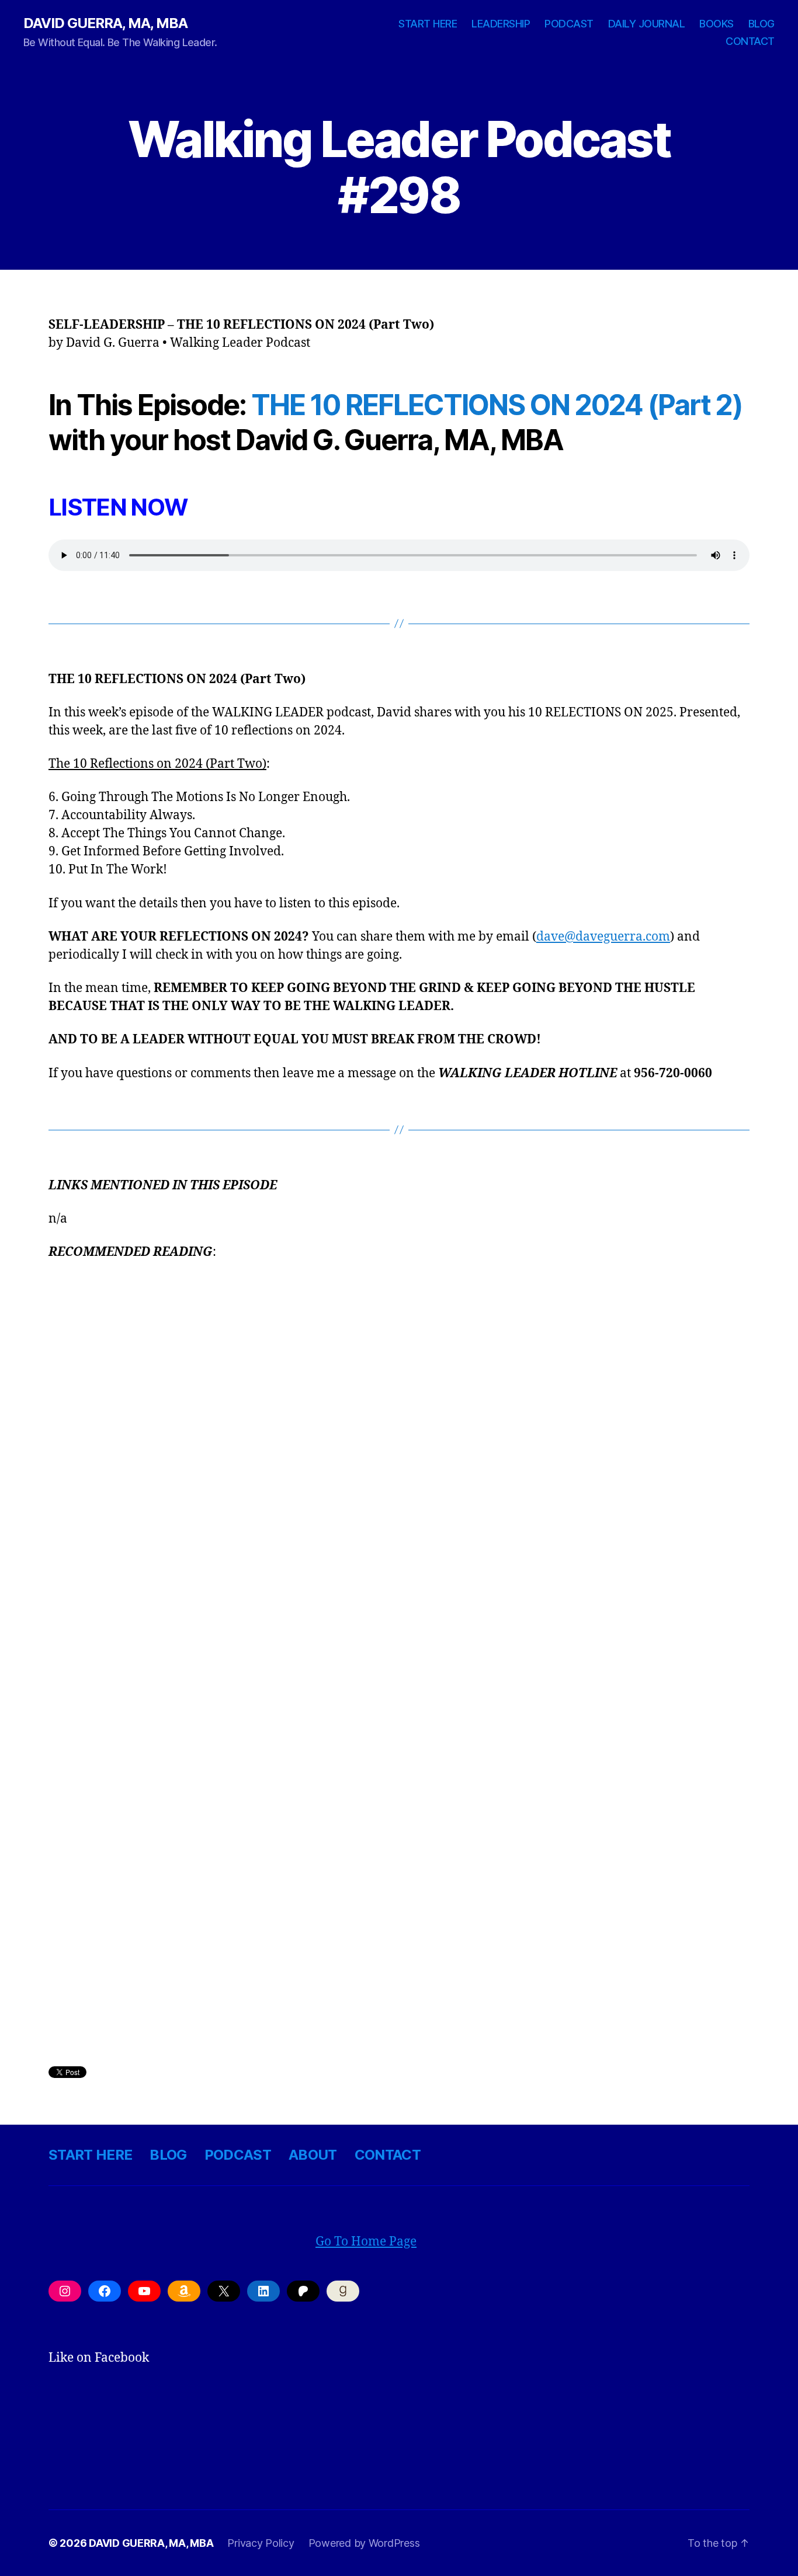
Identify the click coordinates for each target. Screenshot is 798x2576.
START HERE (428, 24)
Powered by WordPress (364, 2543)
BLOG (761, 24)
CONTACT (750, 41)
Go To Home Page (366, 2242)
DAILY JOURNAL (647, 24)
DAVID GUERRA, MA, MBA (105, 23)
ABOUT (313, 2155)
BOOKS (717, 24)
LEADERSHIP (501, 24)
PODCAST (569, 24)
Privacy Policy (261, 2543)
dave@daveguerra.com (603, 937)
